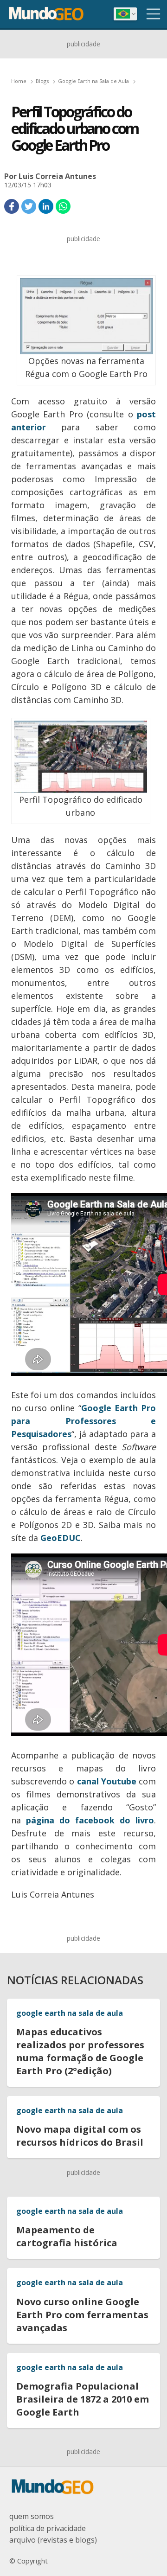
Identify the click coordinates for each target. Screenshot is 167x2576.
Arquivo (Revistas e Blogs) (53, 2540)
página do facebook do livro (90, 1820)
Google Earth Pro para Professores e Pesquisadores (83, 1421)
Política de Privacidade (48, 2528)
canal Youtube (107, 1781)
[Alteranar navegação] (154, 14)
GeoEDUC (61, 1538)
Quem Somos (32, 2516)
